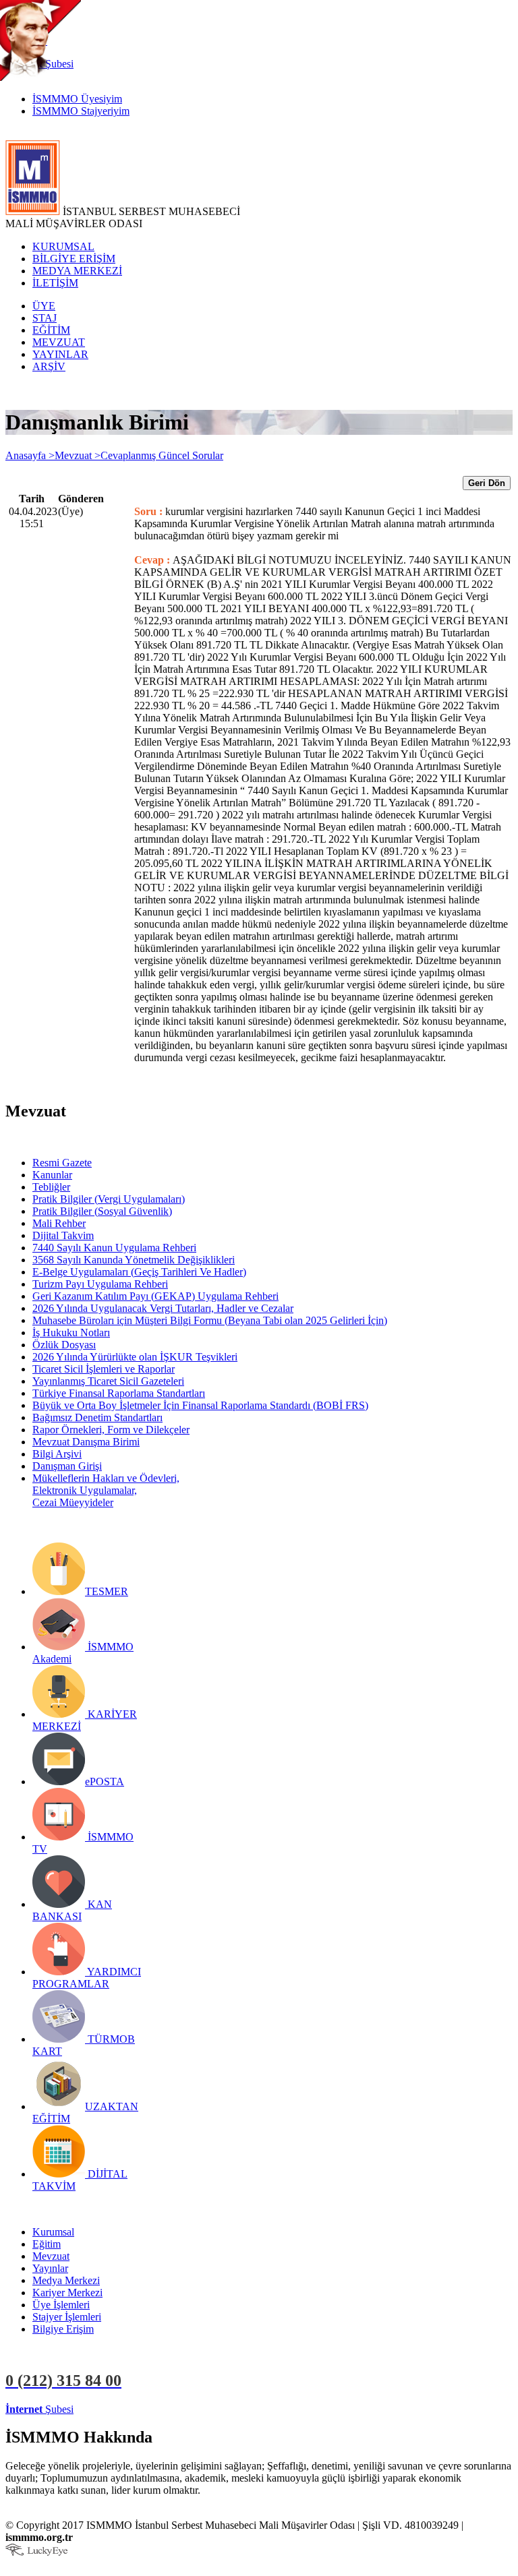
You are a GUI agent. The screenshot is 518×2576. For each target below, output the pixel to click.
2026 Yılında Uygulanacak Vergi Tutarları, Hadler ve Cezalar (163, 1308)
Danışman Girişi (67, 1466)
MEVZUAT (59, 342)
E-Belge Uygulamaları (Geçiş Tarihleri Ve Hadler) (139, 1272)
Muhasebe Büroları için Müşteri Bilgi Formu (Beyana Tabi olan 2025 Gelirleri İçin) (210, 1320)
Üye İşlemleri (61, 2305)
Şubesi (39, 2409)
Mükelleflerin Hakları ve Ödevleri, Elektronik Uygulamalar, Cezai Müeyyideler (106, 1490)
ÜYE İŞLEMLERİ (117, 2409)
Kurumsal (53, 2232)
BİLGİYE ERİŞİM (74, 259)
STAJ (45, 318)
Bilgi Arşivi (57, 1454)
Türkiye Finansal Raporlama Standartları (119, 1393)
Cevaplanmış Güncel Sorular (162, 455)
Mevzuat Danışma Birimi (86, 1442)
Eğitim (47, 2244)
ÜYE (44, 306)
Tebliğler (51, 1187)
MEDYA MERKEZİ (77, 271)
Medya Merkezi (66, 2280)
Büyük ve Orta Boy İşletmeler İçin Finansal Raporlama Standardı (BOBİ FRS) (200, 1405)
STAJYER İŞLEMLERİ (214, 2409)
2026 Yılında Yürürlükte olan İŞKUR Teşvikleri (135, 1357)
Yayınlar (50, 2268)
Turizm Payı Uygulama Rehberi (100, 1284)
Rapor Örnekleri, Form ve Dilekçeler (111, 1430)
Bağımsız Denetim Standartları (97, 1417)
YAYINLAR (60, 354)
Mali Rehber (59, 1223)
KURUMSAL (63, 246)
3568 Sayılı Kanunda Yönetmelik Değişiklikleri (134, 1260)
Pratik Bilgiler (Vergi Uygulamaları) (109, 1199)
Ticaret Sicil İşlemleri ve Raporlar (104, 1369)
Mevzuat (51, 2256)
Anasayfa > (30, 455)
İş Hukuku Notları (71, 1332)
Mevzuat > (78, 455)
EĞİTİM (51, 330)
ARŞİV (49, 366)
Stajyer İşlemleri (67, 2317)
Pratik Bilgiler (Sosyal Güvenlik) (102, 1211)
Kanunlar (52, 1175)
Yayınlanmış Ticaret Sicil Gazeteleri (108, 1381)
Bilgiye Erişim (63, 2329)
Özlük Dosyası (64, 1345)
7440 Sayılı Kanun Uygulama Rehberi (114, 1248)
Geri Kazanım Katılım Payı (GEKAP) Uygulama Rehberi (155, 1296)
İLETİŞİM (55, 283)
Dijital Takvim (63, 1235)
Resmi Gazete (62, 1163)
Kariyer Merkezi (67, 2293)
